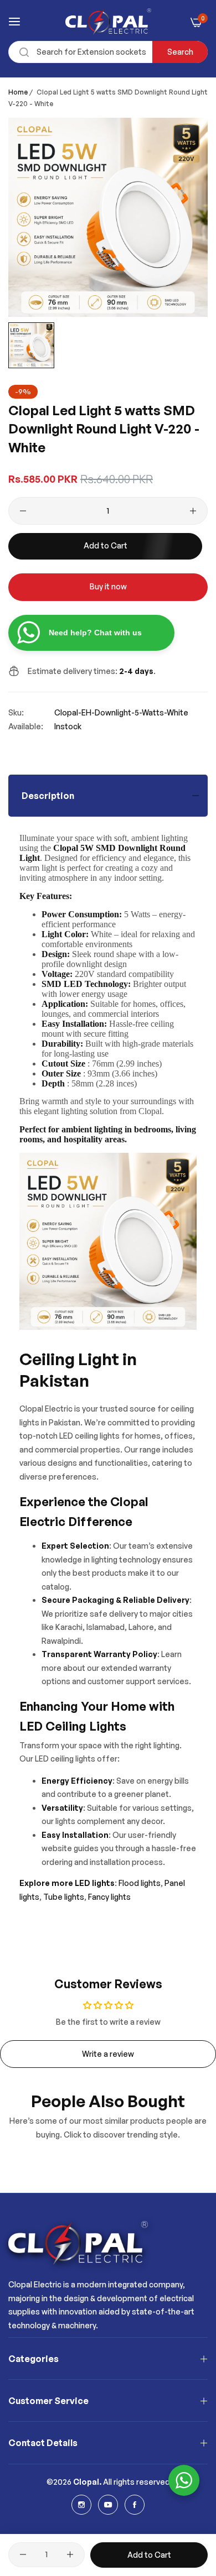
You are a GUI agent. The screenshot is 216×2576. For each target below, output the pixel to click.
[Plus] (193, 511)
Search (180, 52)
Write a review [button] (108, 2054)
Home (18, 92)
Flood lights (140, 1883)
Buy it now (108, 586)
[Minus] (23, 511)
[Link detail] (81, 2505)
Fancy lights (109, 1897)
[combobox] (108, 52)
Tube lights (63, 1897)
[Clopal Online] (108, 22)
